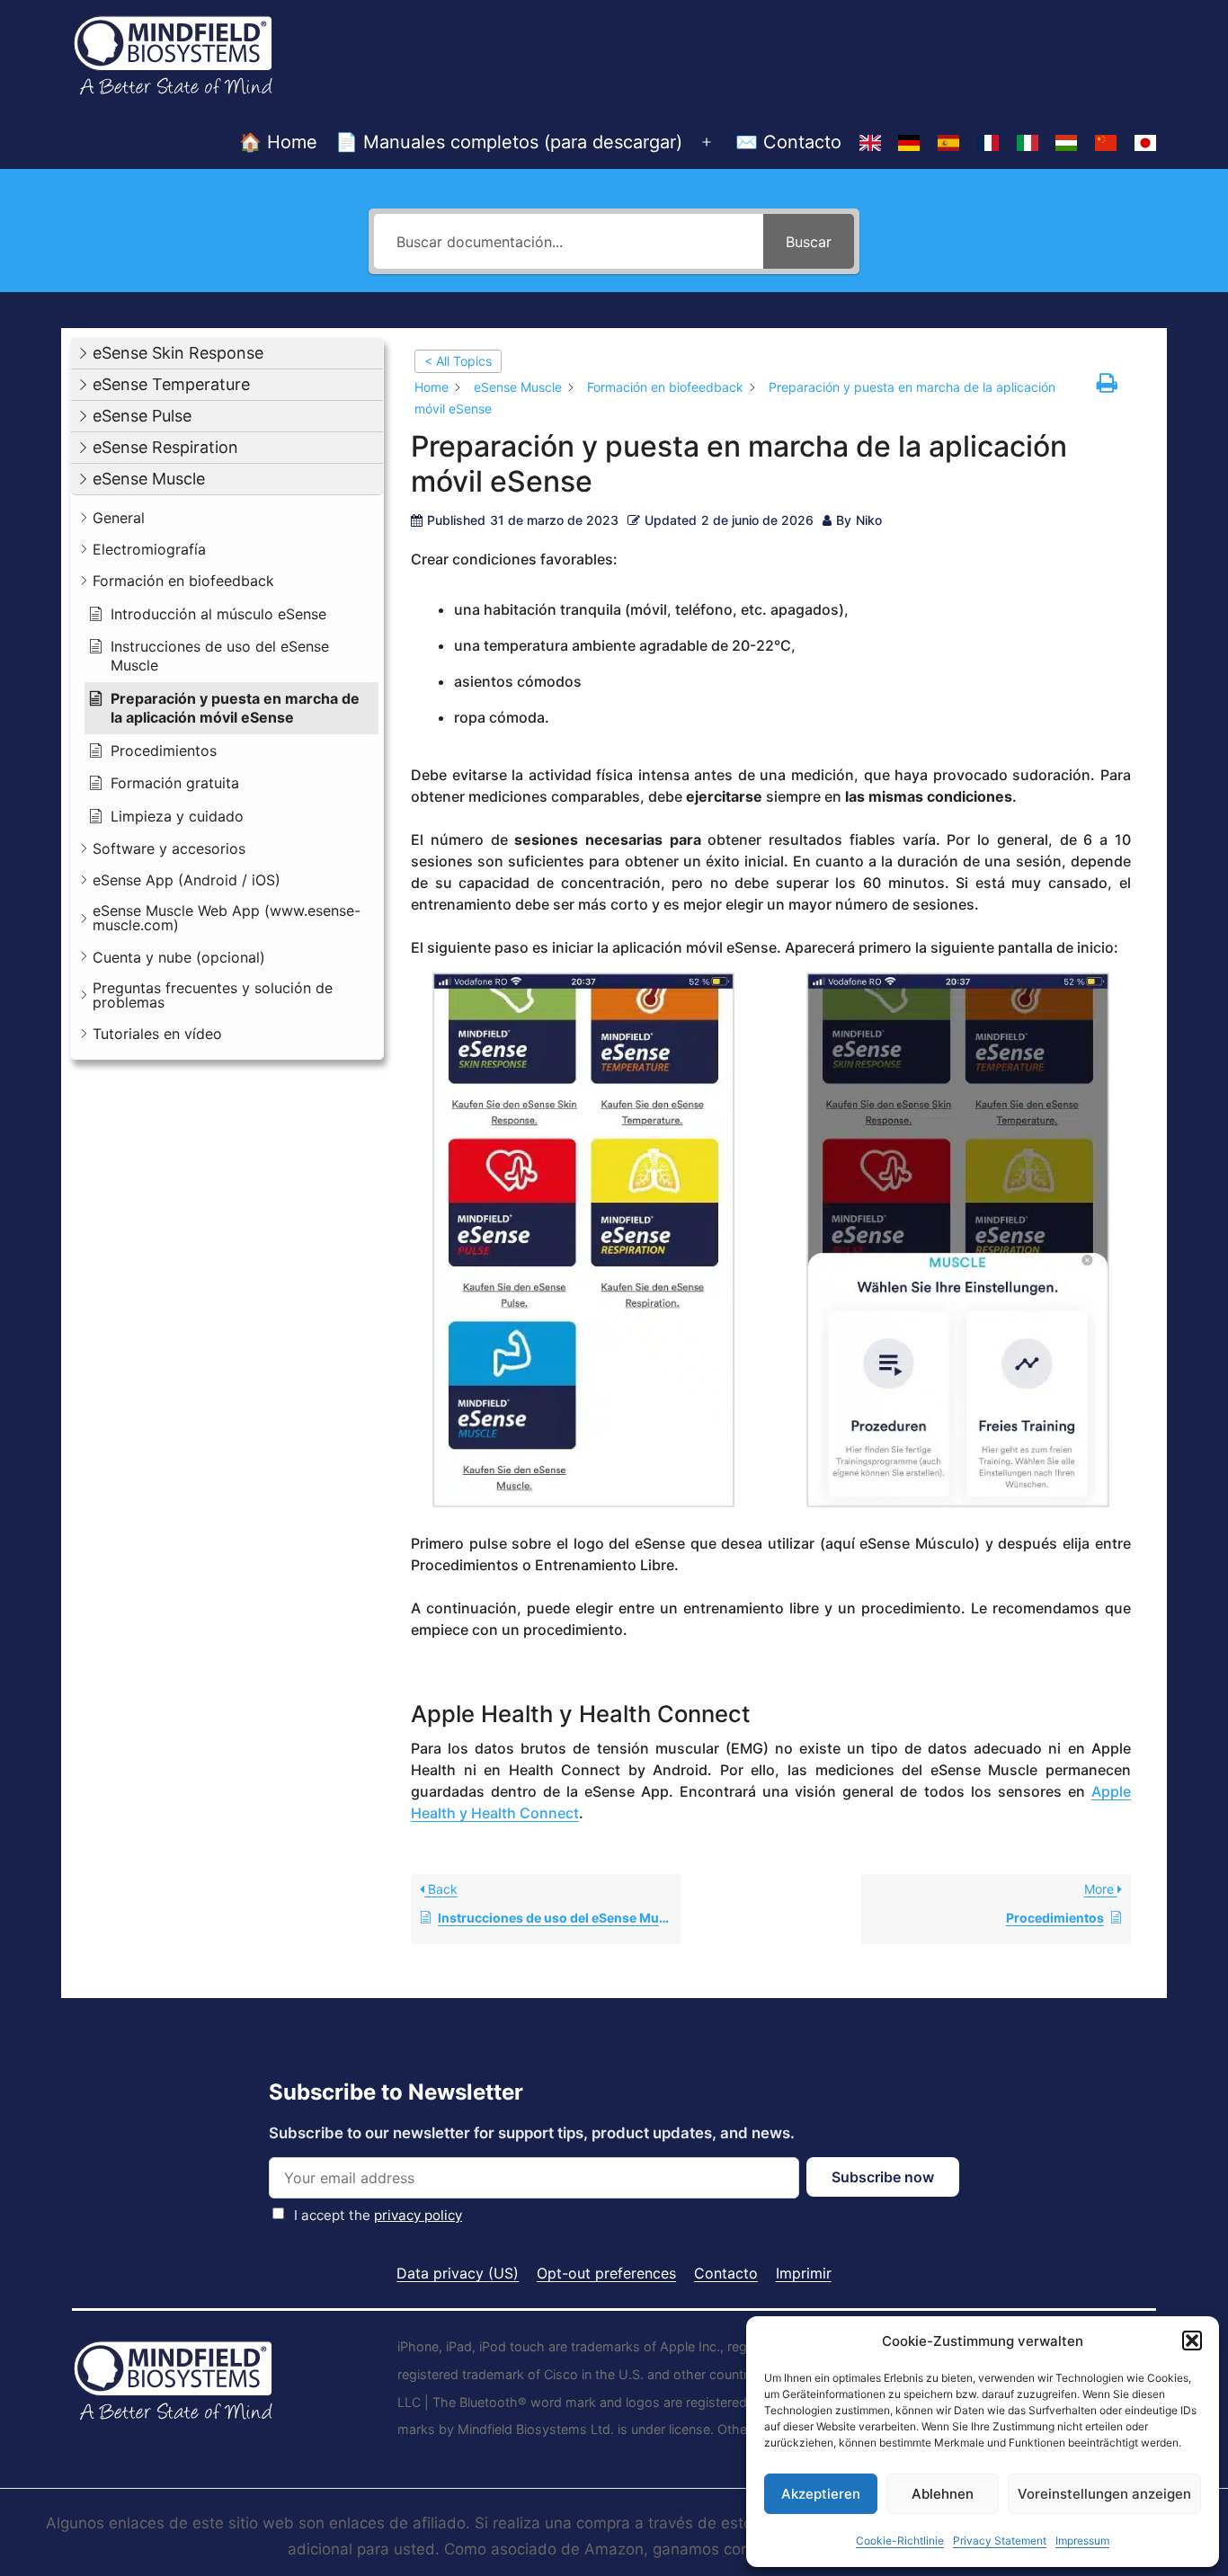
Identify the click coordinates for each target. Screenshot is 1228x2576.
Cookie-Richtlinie (900, 2540)
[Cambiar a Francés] (988, 143)
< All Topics (458, 361)
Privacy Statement (1000, 2540)
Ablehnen (943, 2494)
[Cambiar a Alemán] (909, 143)
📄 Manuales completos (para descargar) (509, 142)
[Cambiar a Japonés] (1145, 143)
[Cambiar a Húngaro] (1067, 143)
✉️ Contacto (788, 142)
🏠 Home (278, 142)
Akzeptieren (821, 2494)
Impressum (1082, 2540)
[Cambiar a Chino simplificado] (1106, 143)
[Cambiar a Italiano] (1028, 143)
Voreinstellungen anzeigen (1104, 2494)
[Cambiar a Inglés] (870, 143)
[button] (1192, 2341)
